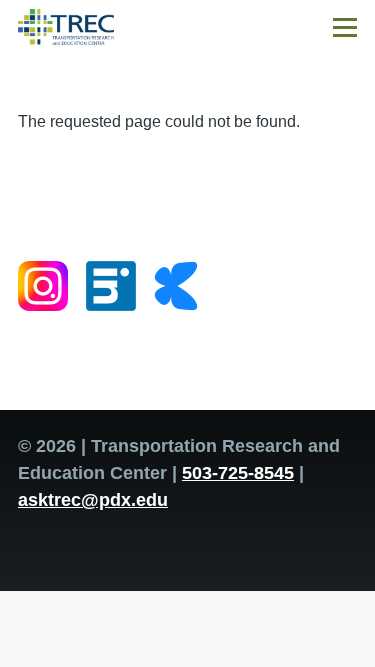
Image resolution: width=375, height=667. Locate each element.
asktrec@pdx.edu (93, 500)
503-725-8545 (238, 473)
